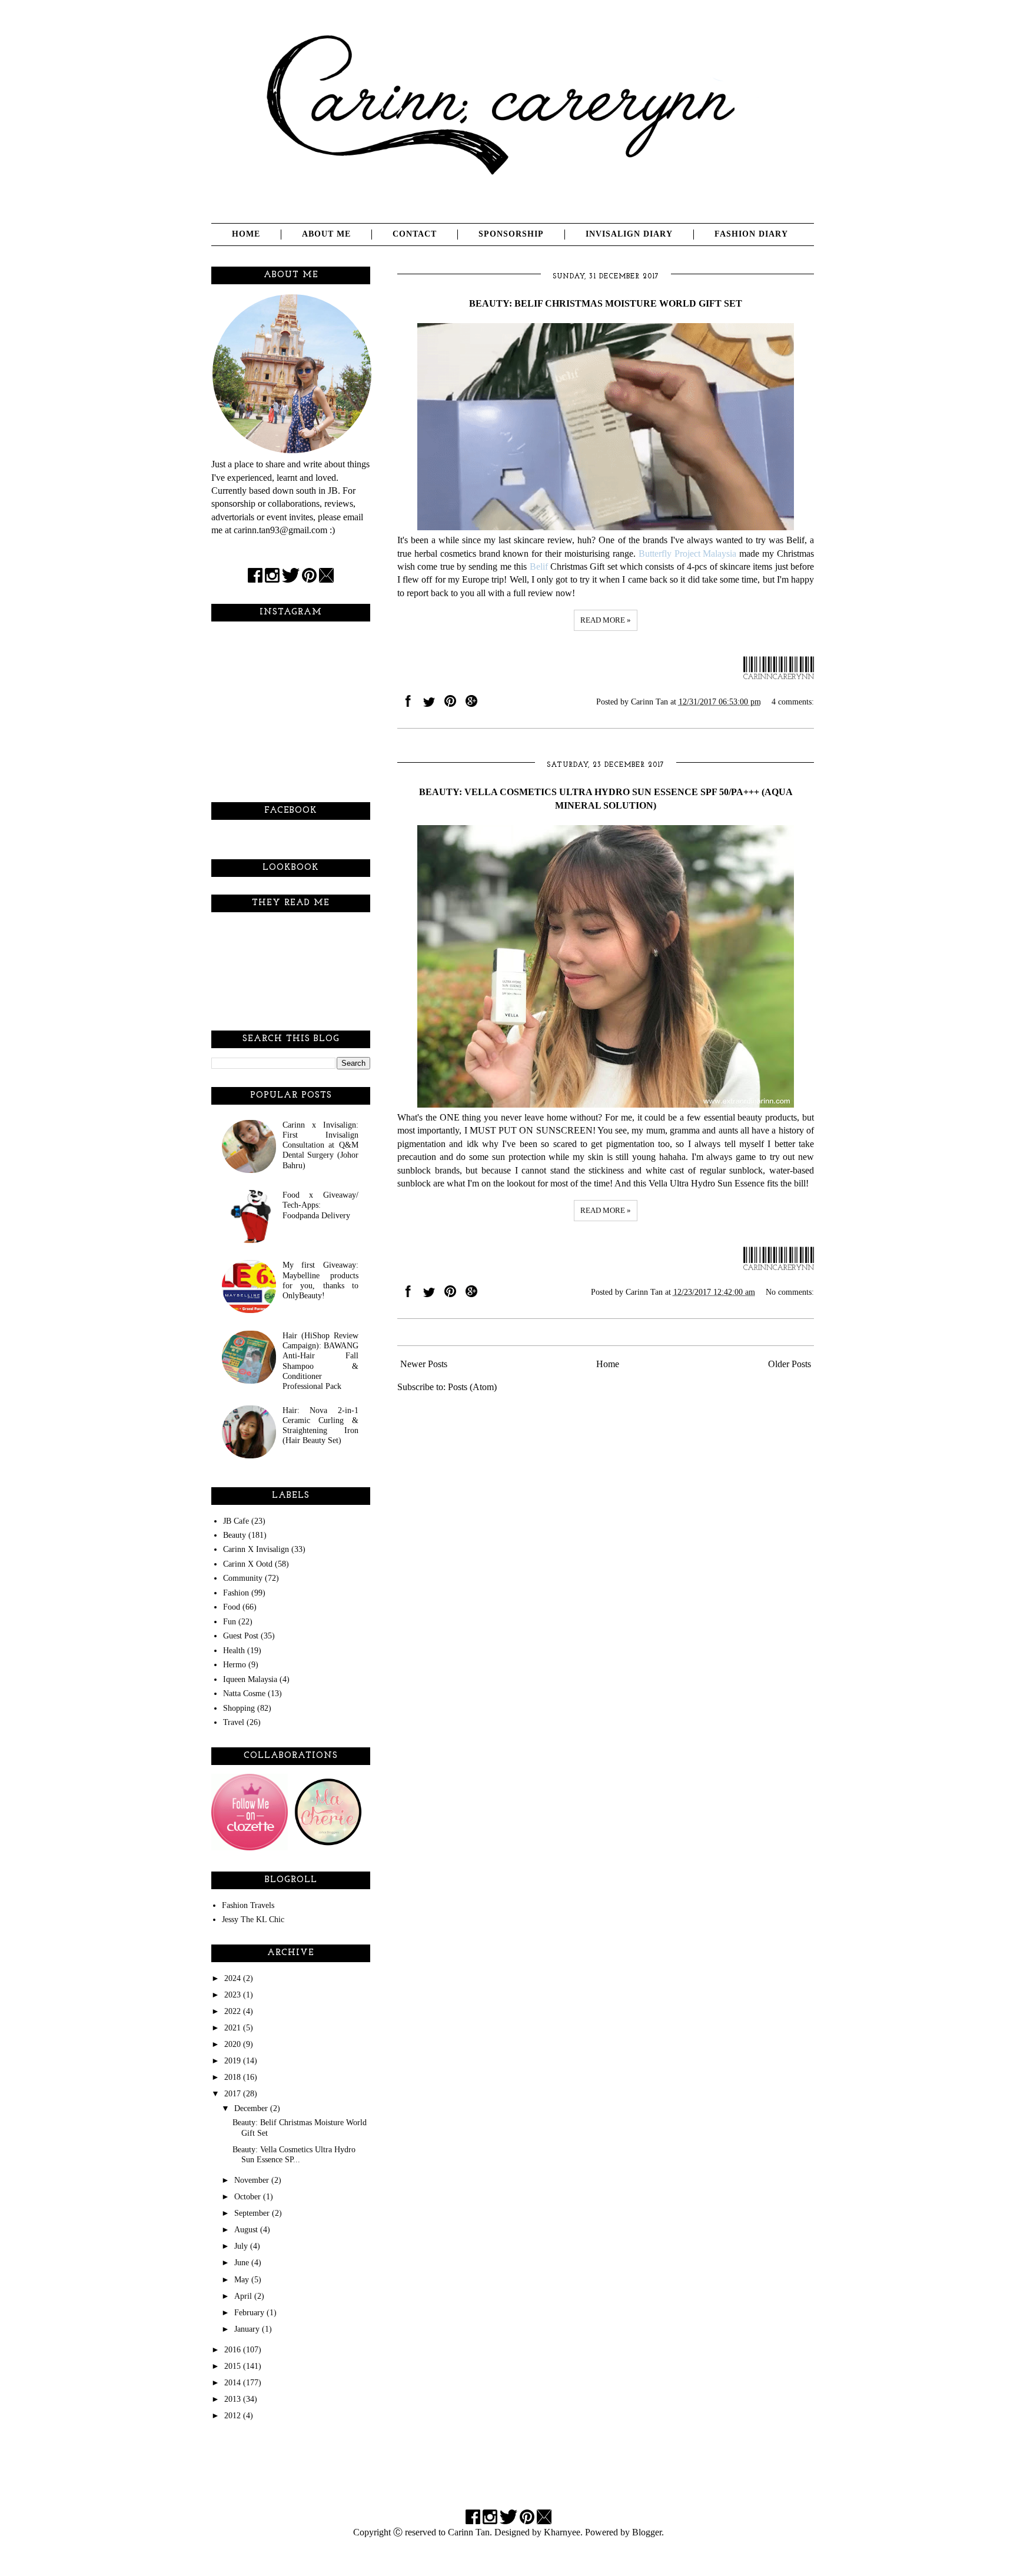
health (234, 1650)
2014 (234, 2382)
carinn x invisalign (256, 1549)
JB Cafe (236, 1521)
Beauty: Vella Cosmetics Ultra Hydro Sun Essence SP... (294, 2154)
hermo (235, 1664)
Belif (539, 566)
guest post (241, 1636)
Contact (415, 234)
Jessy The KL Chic (253, 1919)
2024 (234, 1978)
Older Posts (790, 1364)
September (253, 2213)
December (252, 2108)
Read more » (606, 620)
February (250, 2312)
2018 (234, 2077)
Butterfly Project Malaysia (688, 554)
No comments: (790, 1292)
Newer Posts (424, 1364)
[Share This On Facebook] (408, 704)
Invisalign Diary (629, 234)
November (253, 2180)
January (248, 2329)
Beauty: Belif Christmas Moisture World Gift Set (606, 303)
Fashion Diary (751, 234)
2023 (234, 1995)
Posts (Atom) (472, 1387)
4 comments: (793, 702)
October (249, 2196)
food (232, 1607)
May (243, 2279)
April (244, 2296)
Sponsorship (511, 234)
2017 (234, 2093)
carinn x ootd (248, 1564)
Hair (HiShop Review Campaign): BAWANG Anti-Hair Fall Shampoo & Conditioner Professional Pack (320, 1361)
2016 (234, 2349)
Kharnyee (562, 2532)
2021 (234, 2027)
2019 (234, 2060)
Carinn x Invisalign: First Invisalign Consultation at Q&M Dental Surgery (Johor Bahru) (320, 1145)
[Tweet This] (429, 704)
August (247, 2229)
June (243, 2262)
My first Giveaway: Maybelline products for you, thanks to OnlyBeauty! (320, 1280)
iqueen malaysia (250, 1679)
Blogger (647, 2532)
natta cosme (244, 1693)
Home (246, 234)
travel (234, 1722)
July (242, 2246)
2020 (234, 2044)
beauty (235, 1535)
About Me (326, 234)
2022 (234, 2011)
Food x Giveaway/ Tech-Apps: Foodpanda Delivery (320, 1205)
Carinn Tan (469, 2532)
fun (230, 1621)
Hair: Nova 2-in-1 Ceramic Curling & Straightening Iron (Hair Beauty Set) (320, 1425)
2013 (234, 2399)
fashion (236, 1593)
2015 (234, 2366)
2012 (234, 2415)
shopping (239, 1708)
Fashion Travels (248, 1905)
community (243, 1578)
